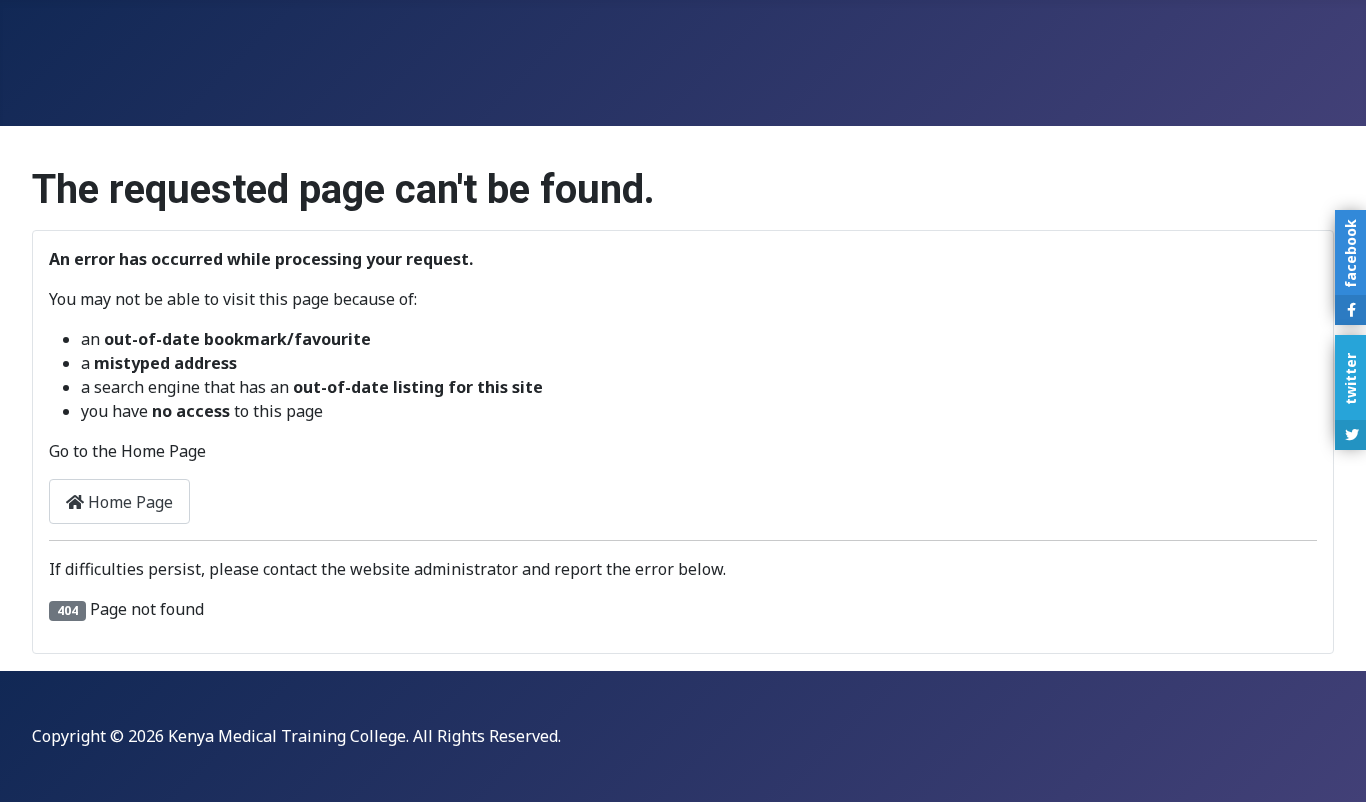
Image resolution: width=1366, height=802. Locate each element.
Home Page (128, 502)
